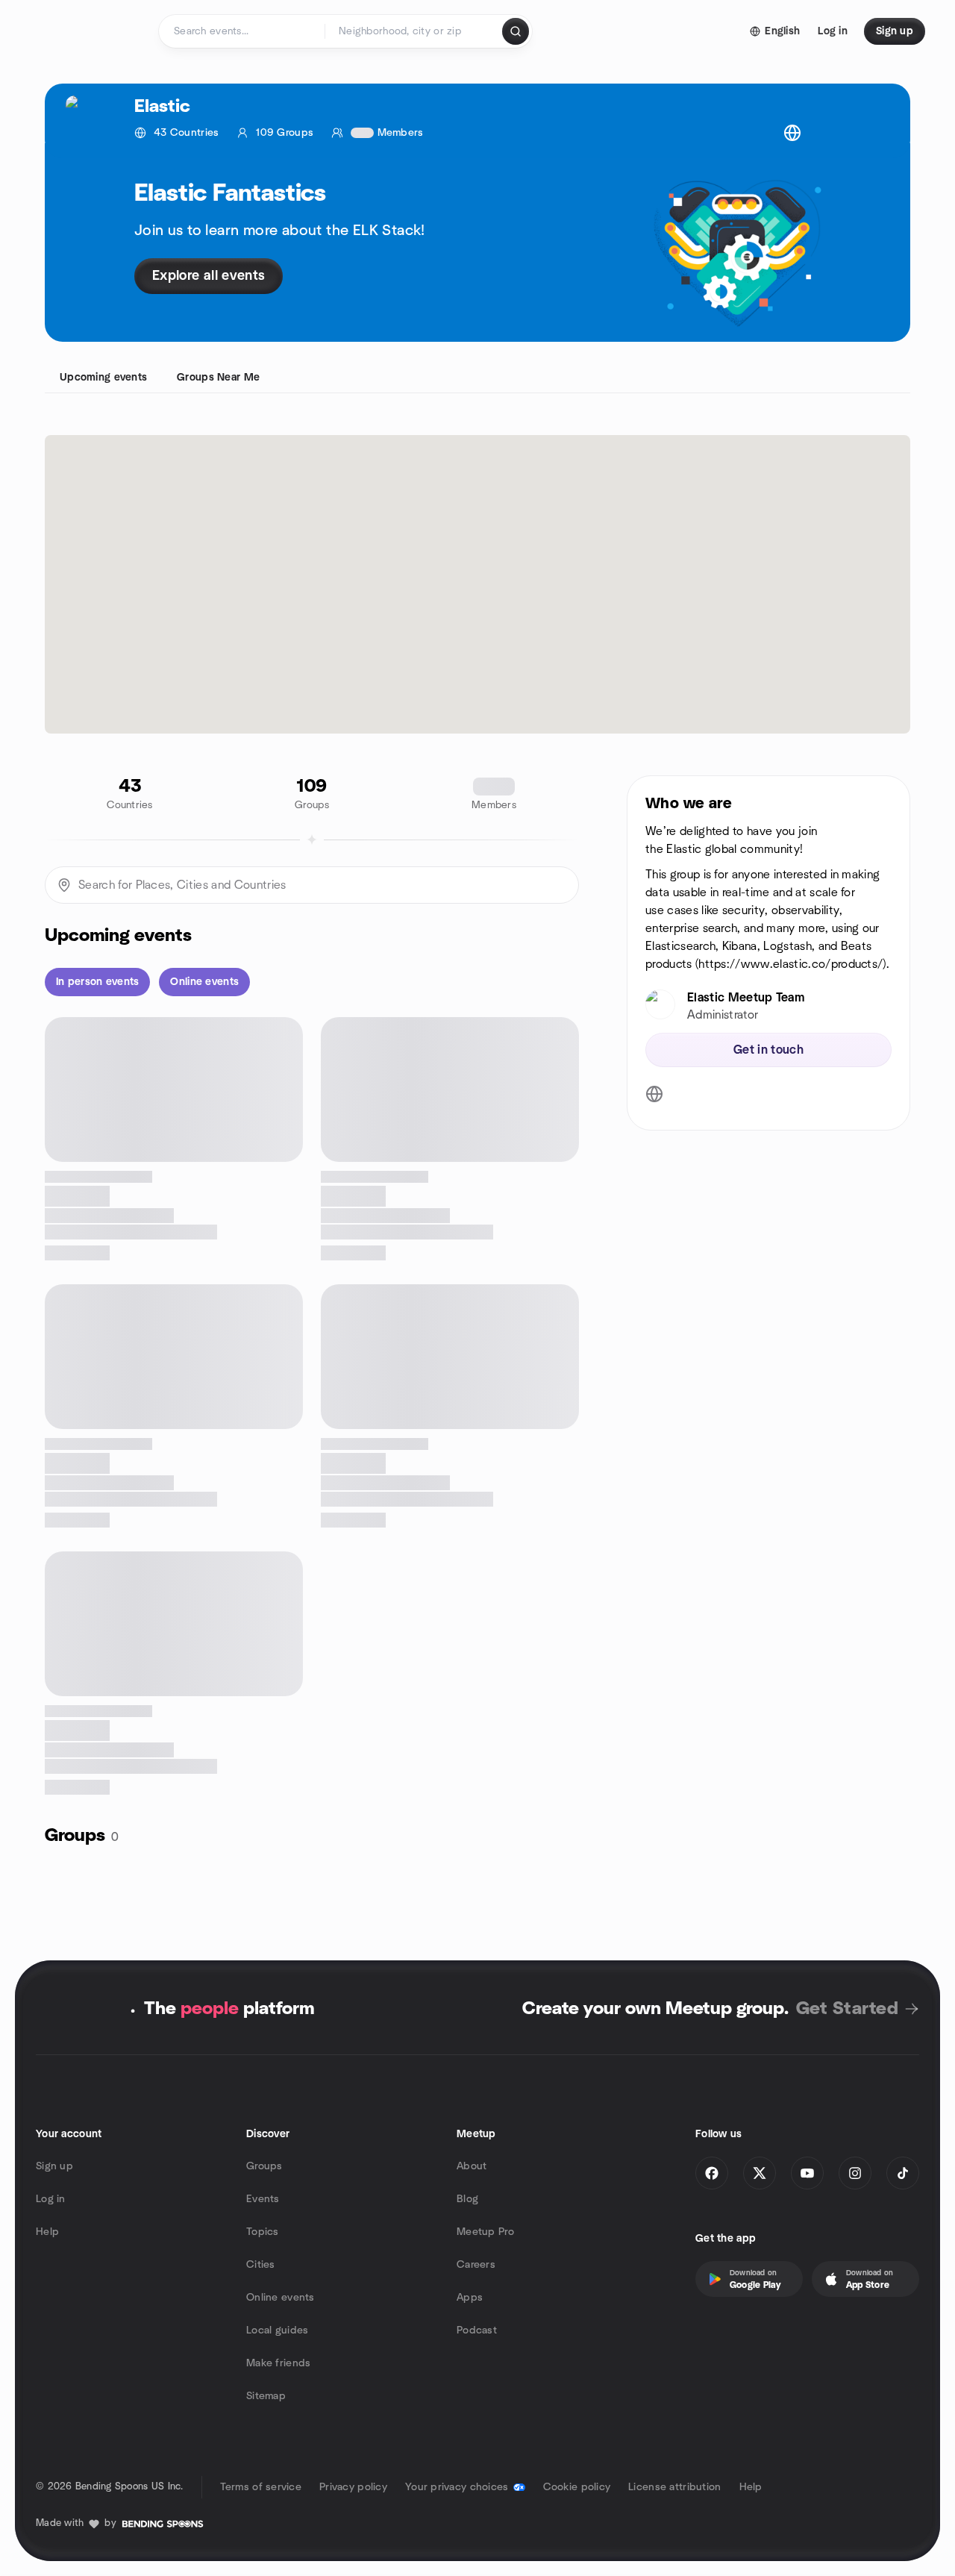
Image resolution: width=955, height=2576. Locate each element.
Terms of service (261, 2487)
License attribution (674, 2487)
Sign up (54, 2166)
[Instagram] (855, 2173)
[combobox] (414, 31)
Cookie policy (577, 2487)
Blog (467, 2199)
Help (47, 2232)
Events (263, 2199)
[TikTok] (903, 2173)
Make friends (278, 2363)
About (472, 2166)
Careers (476, 2265)
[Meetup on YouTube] (807, 2173)
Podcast (477, 2330)
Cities (261, 2265)
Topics (263, 2232)
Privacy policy (353, 2487)
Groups (264, 2166)
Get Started (847, 2009)
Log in (51, 2199)
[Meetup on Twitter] (760, 2173)
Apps (470, 2298)
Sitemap (266, 2396)
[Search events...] (516, 31)
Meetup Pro (485, 2232)
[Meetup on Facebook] (712, 2173)
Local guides (277, 2330)
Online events (281, 2298)
